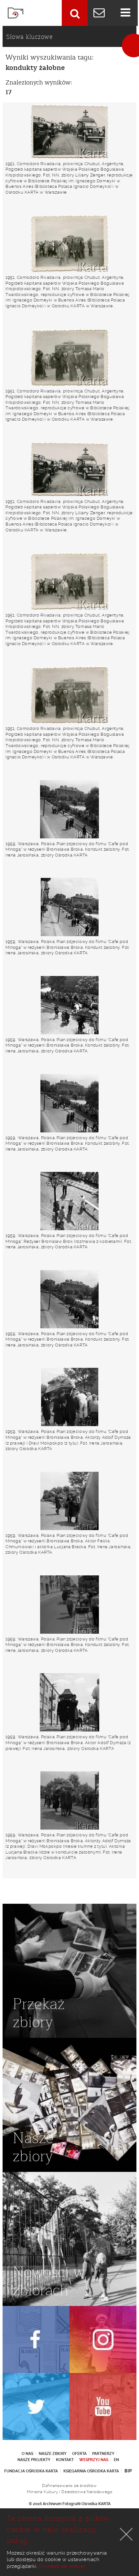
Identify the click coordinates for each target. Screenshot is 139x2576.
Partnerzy (103, 2454)
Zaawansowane (75, 13)
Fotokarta (16, 13)
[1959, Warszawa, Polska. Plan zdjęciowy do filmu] (69, 809)
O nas (27, 2454)
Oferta (79, 2454)
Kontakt (65, 2460)
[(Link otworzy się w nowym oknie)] (36, 2339)
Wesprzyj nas (94, 2460)
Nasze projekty (34, 2460)
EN (116, 2460)
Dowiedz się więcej (62, 2566)
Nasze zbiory (53, 2454)
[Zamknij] (126, 2534)
